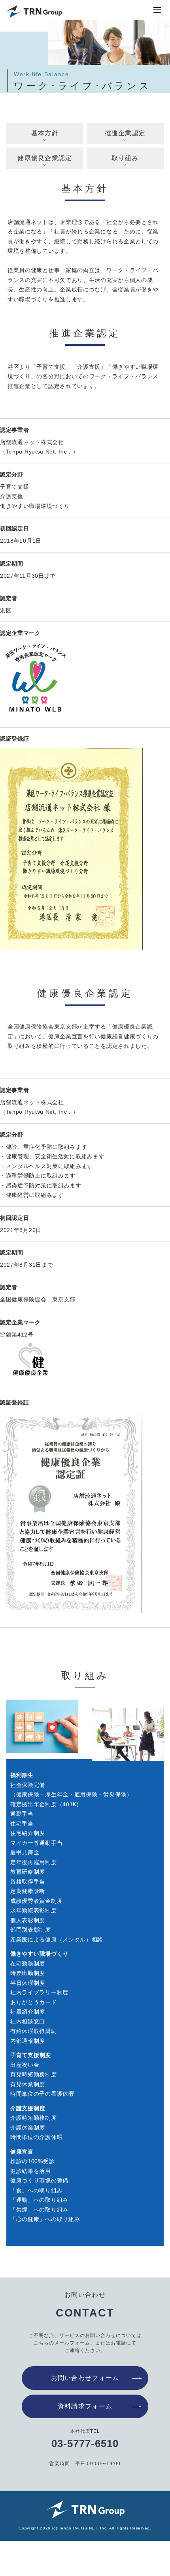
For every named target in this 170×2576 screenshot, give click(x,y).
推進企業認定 (125, 133)
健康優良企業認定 (45, 158)
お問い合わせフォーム (85, 2378)
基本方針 (45, 133)
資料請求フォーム (85, 2406)
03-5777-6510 (85, 2443)
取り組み (125, 158)
